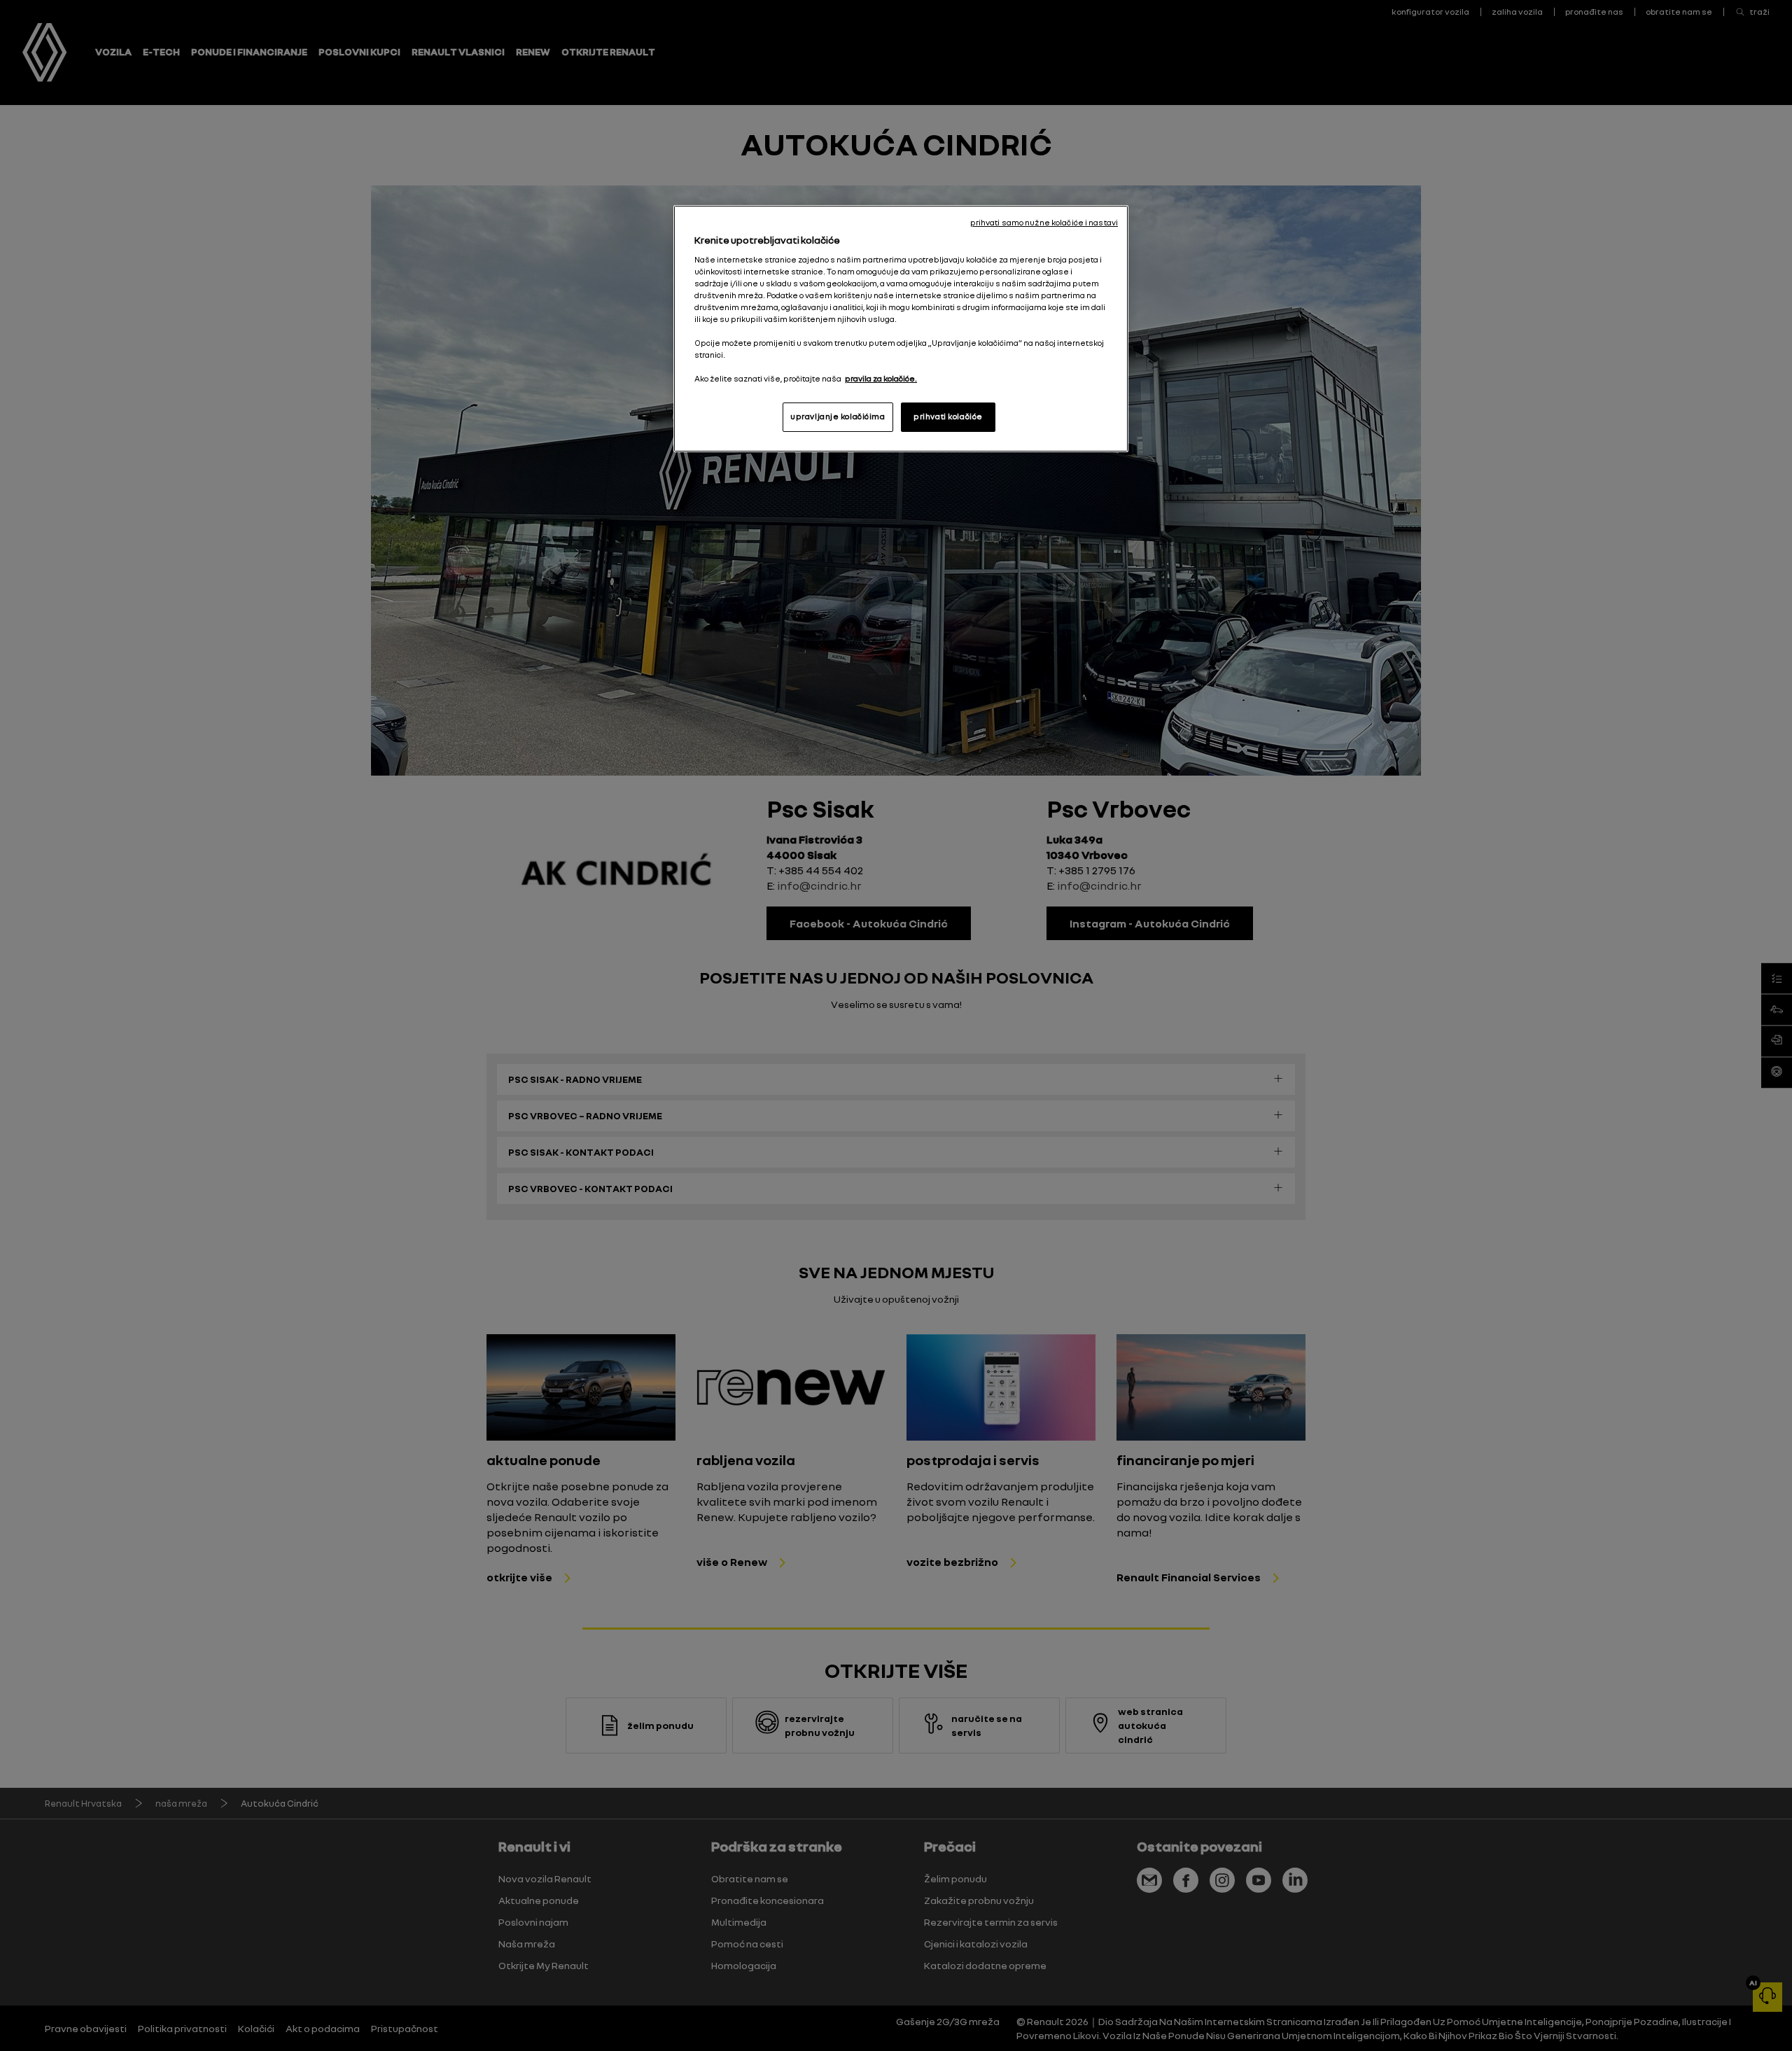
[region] (901, 329)
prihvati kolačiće (948, 416)
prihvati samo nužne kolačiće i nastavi (1044, 223)
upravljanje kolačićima (838, 416)
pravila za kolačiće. (881, 379)
